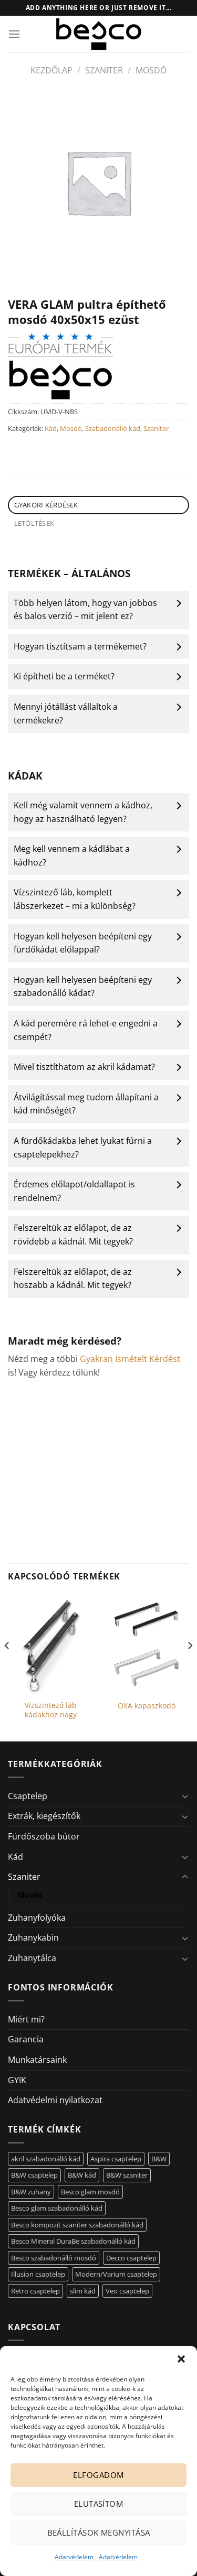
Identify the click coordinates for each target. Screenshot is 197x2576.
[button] (181, 2359)
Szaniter (104, 70)
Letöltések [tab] (34, 523)
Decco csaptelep (131, 2258)
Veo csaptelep (127, 2291)
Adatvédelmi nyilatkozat (55, 2100)
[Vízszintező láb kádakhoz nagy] (51, 1644)
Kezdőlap (51, 70)
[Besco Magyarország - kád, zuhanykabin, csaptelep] (99, 34)
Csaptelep (28, 1796)
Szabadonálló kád (113, 428)
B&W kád (82, 2175)
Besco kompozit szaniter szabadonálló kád (77, 2225)
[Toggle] (185, 1796)
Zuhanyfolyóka (37, 1918)
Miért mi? (26, 2019)
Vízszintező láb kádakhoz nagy (51, 1710)
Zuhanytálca (32, 1958)
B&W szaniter (127, 2175)
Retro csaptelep (35, 2291)
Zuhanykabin (33, 1938)
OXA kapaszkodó (147, 1706)
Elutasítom (99, 2504)
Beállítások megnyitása (99, 2532)
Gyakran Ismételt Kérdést (130, 1359)
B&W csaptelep (34, 2175)
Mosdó (151, 70)
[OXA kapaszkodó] (146, 1644)
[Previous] (7, 1666)
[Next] (190, 1666)
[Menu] (14, 34)
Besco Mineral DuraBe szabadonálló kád (73, 2241)
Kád (51, 428)
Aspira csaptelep (116, 2159)
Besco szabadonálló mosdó (54, 2258)
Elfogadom (98, 2475)
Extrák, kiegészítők (44, 1816)
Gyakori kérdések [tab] (46, 505)
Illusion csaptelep (38, 2274)
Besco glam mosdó (90, 2192)
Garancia (26, 2039)
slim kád (83, 2291)
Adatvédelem (74, 2557)
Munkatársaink (37, 2060)
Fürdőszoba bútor (44, 1836)
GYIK (17, 2080)
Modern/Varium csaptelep (116, 2274)
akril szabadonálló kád (46, 2159)
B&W (159, 2159)
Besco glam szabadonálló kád (57, 2208)
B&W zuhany (31, 2192)
